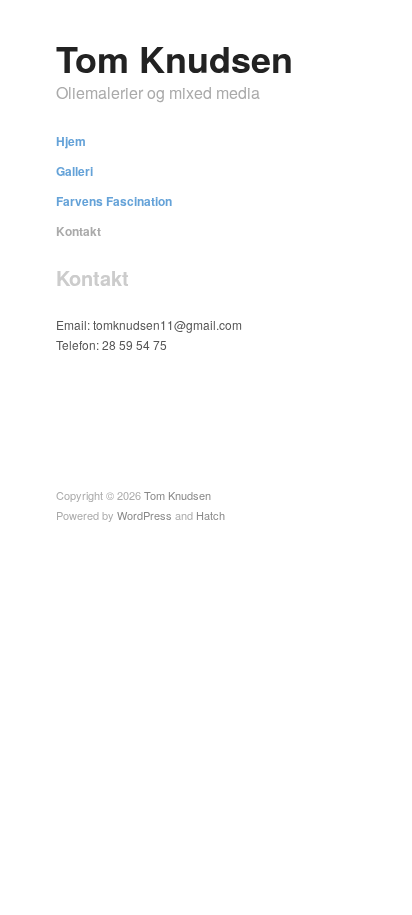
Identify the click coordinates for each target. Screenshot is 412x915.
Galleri (74, 171)
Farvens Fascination (114, 201)
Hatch (210, 515)
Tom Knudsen (174, 58)
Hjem (71, 141)
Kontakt (78, 231)
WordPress (144, 515)
